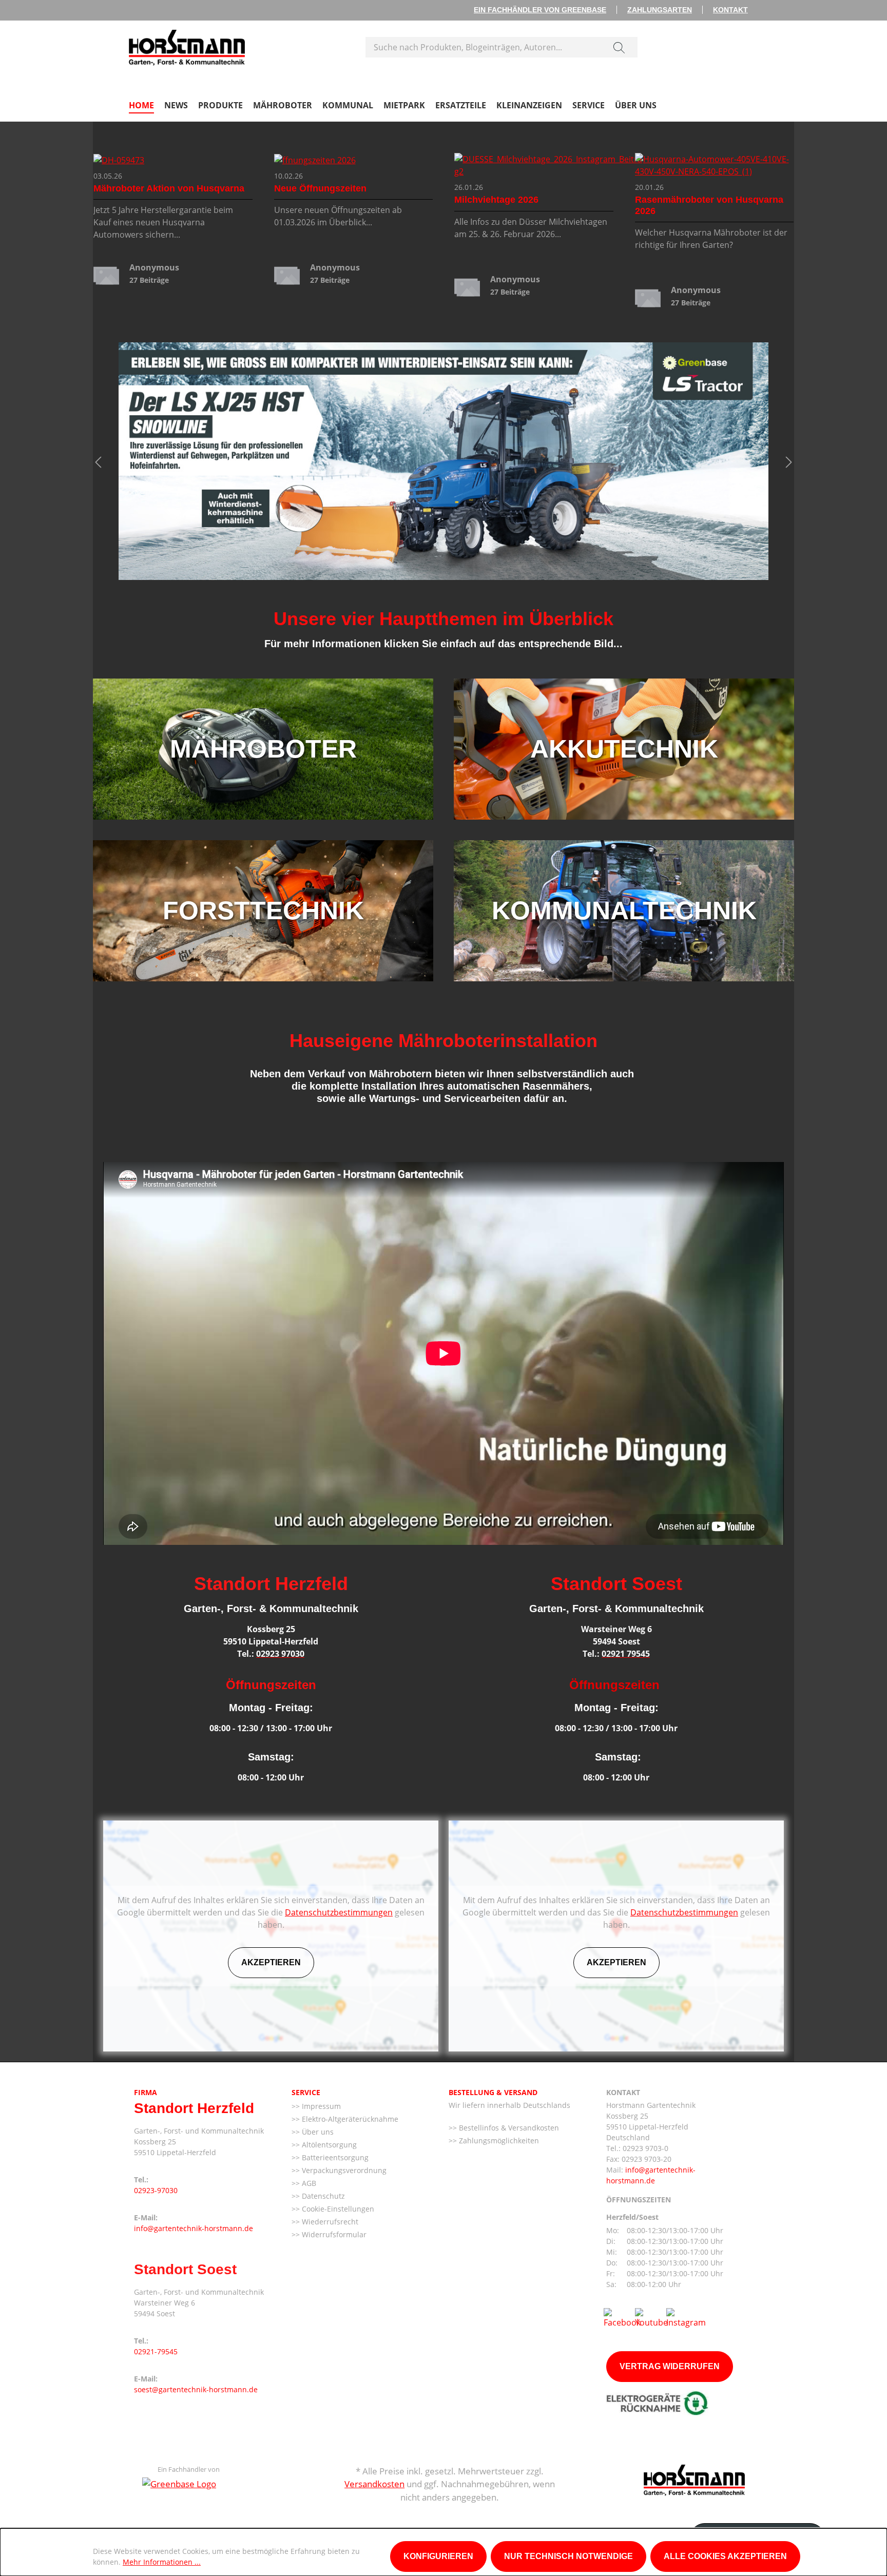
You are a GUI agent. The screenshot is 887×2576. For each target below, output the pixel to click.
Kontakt (730, 10)
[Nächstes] (789, 461)
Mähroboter (263, 749)
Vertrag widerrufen (670, 2366)
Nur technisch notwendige (568, 2556)
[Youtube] (651, 2317)
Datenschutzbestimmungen (339, 1912)
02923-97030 (156, 2190)
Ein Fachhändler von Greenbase (540, 10)
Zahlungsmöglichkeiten (498, 2141)
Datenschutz (322, 2196)
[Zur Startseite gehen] (187, 45)
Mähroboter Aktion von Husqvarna (169, 188)
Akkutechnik (624, 749)
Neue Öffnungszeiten (320, 188)
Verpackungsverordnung (343, 2170)
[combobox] (483, 47)
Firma (146, 2092)
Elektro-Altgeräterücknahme (349, 2119)
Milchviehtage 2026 (496, 200)
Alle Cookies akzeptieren (725, 2556)
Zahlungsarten (660, 10)
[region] (444, 461)
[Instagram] (686, 2317)
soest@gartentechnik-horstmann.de (196, 2389)
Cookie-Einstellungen (337, 2209)
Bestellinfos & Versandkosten (508, 2128)
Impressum (320, 2106)
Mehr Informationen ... (162, 2562)
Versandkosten (374, 2484)
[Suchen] (619, 47)
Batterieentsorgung (334, 2157)
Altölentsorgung (328, 2145)
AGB (308, 2183)
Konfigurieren (438, 2556)
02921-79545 (156, 2351)
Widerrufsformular (333, 2234)
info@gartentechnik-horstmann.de (194, 2228)
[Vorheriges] (98, 461)
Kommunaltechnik (624, 911)
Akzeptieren (271, 1962)
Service (306, 2092)
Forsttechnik (263, 911)
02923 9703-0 (645, 2148)
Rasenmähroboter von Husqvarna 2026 (709, 205)
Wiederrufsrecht (329, 2222)
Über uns (317, 2132)
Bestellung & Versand (493, 2092)
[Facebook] (622, 2317)
